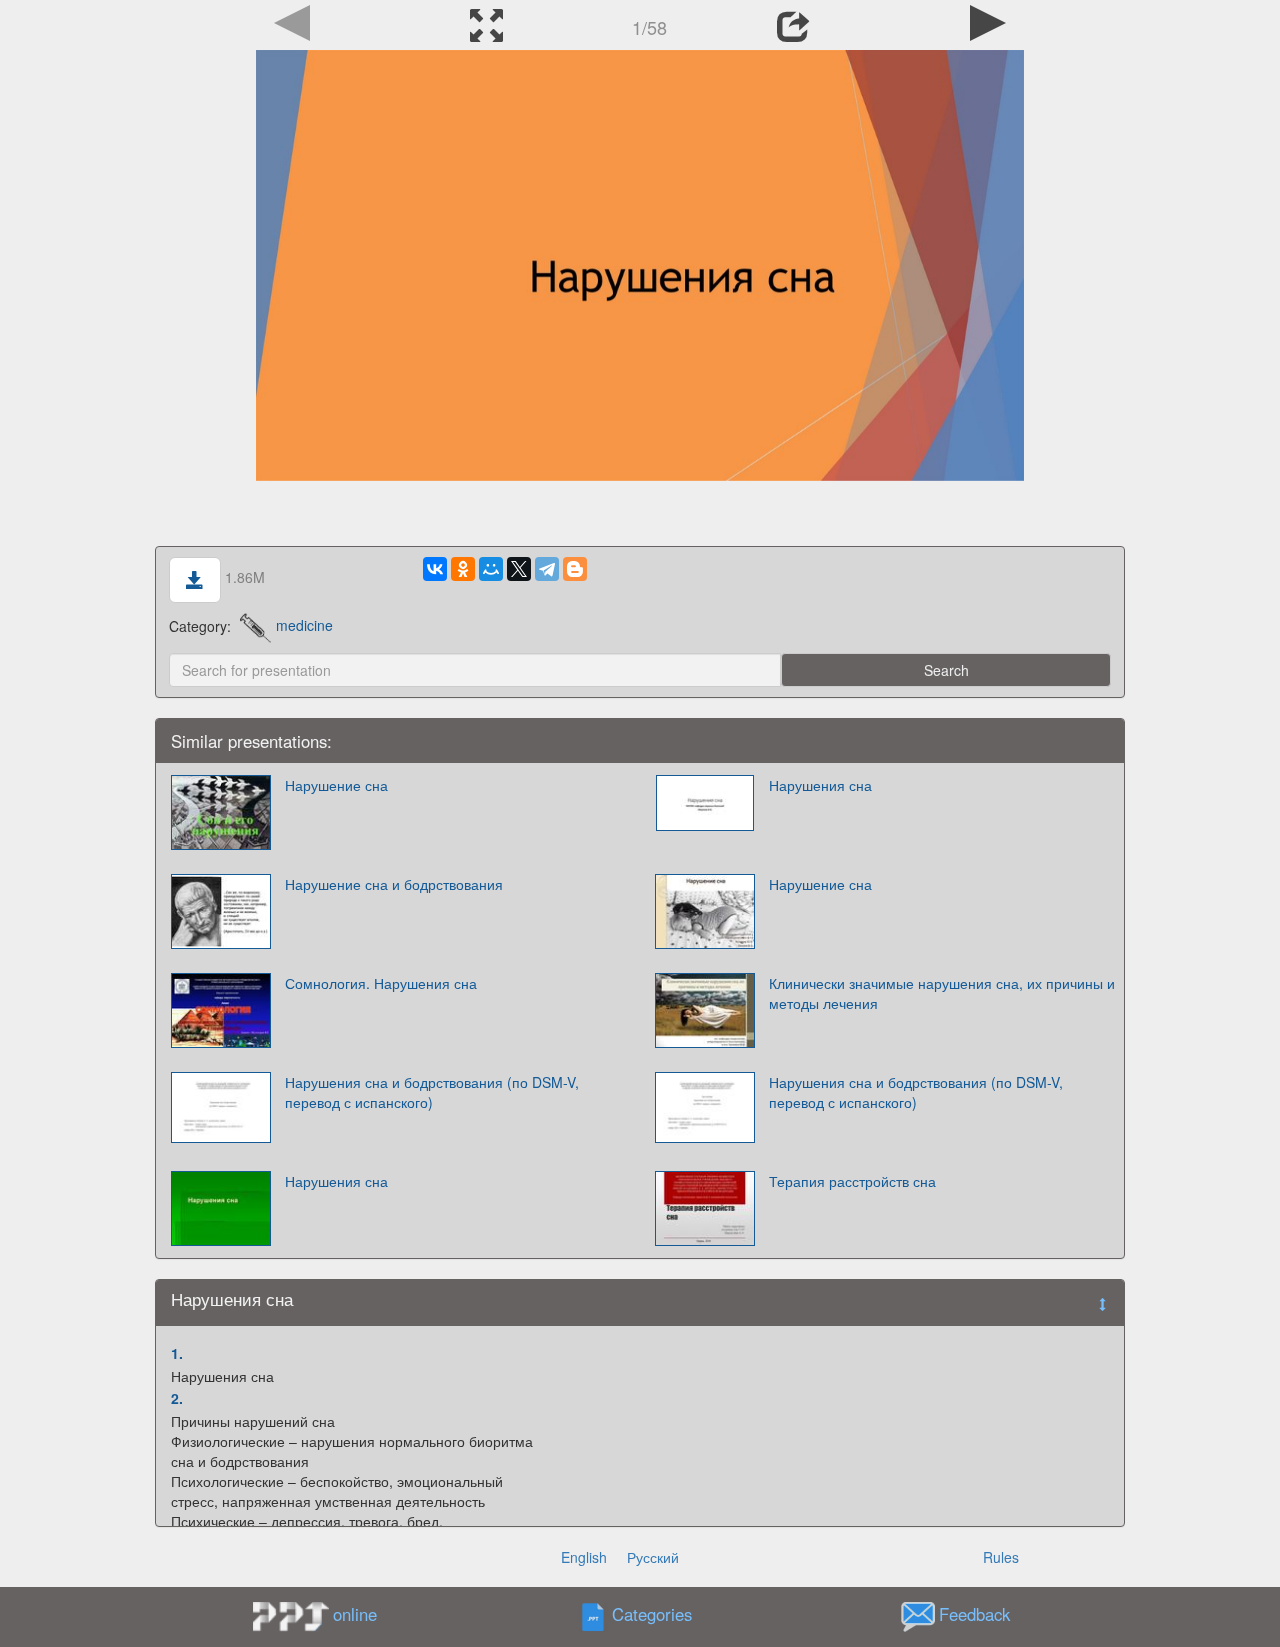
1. (177, 1353)
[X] (519, 569)
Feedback (974, 1614)
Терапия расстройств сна (852, 1181)
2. (177, 1398)
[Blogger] (575, 569)
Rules (1001, 1557)
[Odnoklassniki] (463, 569)
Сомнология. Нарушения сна (381, 983)
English (584, 1557)
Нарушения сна (820, 785)
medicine (304, 625)
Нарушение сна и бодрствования (394, 884)
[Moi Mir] (491, 569)
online (355, 1614)
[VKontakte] (435, 569)
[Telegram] (547, 569)
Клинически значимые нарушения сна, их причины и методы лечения (942, 993)
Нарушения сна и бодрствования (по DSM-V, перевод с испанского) (432, 1092)
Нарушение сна (336, 785)
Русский (653, 1557)
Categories (652, 1614)
